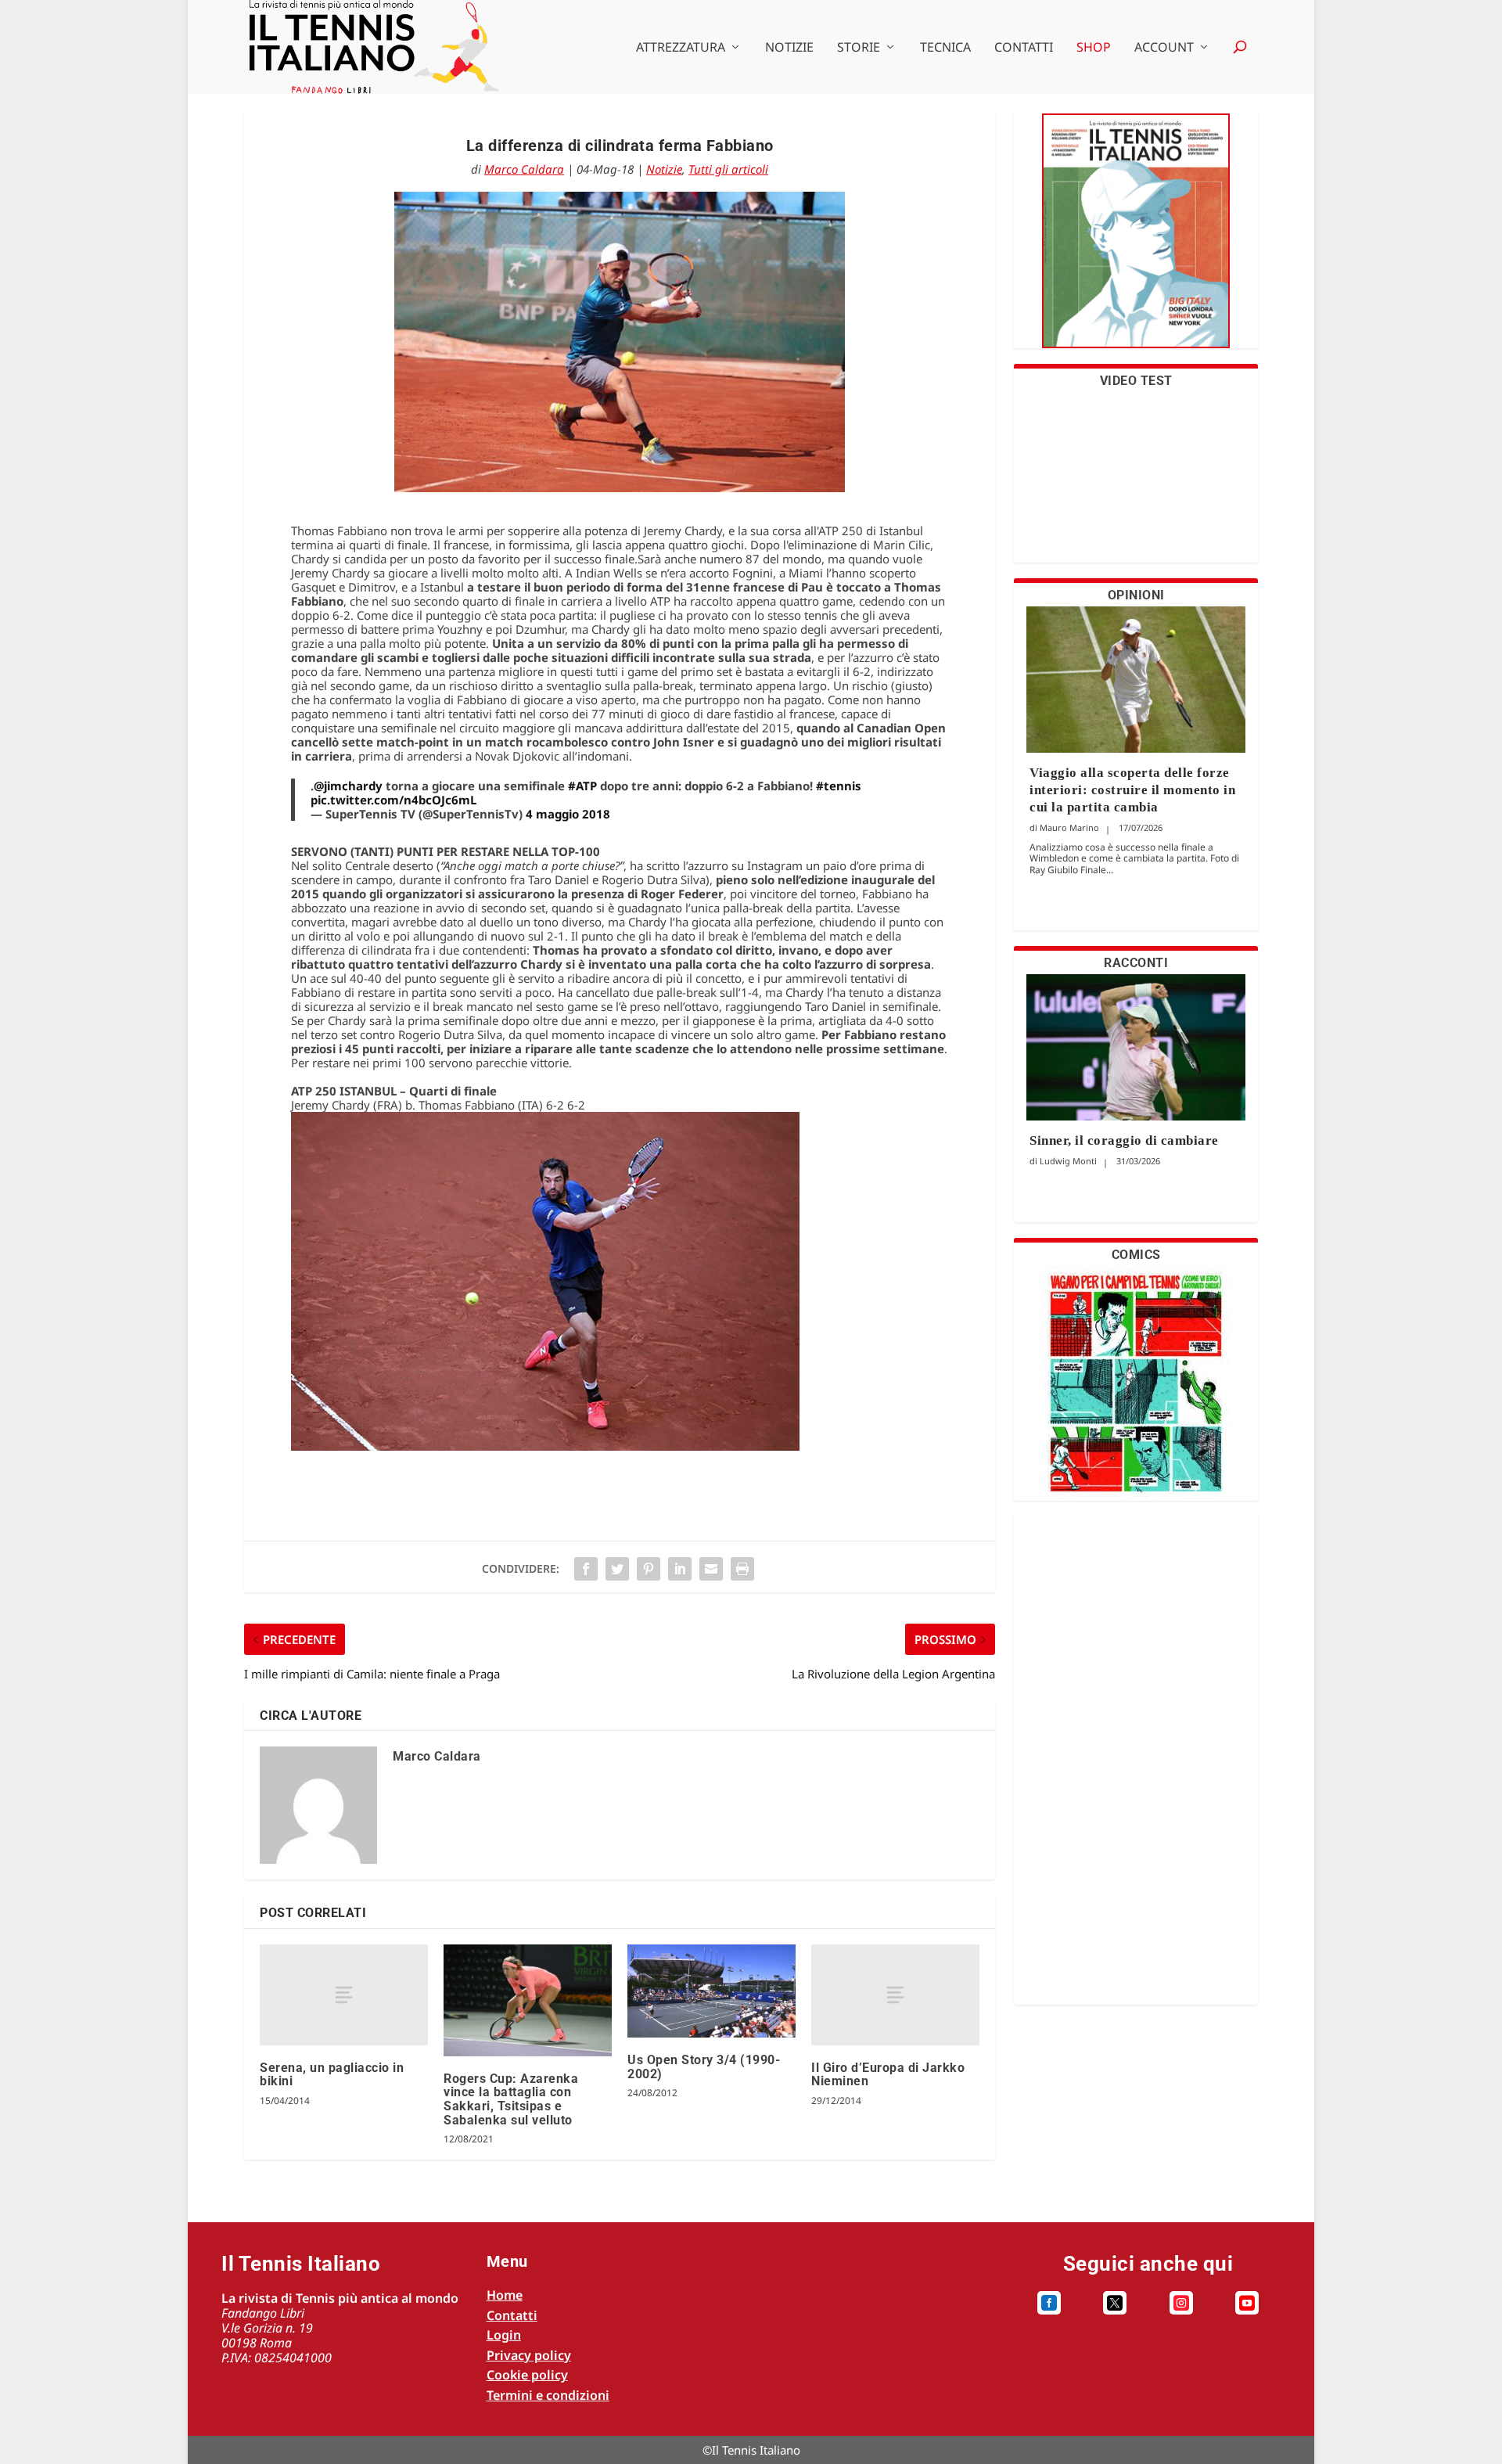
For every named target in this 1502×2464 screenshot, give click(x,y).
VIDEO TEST (1136, 381)
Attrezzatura (681, 48)
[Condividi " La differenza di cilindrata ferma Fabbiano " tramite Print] (742, 1569)
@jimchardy (348, 786)
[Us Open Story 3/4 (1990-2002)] (711, 1991)
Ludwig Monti (1068, 1161)
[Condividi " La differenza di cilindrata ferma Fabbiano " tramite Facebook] (586, 1569)
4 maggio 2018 (568, 814)
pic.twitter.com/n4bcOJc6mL (393, 800)
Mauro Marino (1069, 827)
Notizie (789, 48)
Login (504, 2335)
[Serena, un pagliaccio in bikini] (344, 1995)
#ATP (582, 786)
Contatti (1024, 48)
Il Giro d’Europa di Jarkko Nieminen (888, 2075)
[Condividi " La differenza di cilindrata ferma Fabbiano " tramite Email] (711, 1569)
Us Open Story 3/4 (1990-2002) (704, 2067)
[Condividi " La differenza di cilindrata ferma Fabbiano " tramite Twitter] (617, 1569)
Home (505, 2295)
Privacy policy (529, 2355)
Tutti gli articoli (728, 169)
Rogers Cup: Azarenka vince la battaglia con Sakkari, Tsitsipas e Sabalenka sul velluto (511, 2099)
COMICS (1136, 1255)
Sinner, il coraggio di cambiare (1124, 1140)
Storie (859, 48)
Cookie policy (527, 2375)
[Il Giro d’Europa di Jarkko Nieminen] (895, 1995)
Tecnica (945, 48)
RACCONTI (1136, 963)
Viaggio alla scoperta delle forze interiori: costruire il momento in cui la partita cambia (1132, 790)
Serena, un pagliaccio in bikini (332, 2075)
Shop (1094, 48)
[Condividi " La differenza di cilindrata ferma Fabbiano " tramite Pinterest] (649, 1569)
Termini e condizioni (548, 2395)
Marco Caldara (524, 169)
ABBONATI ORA (1136, 241)
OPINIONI (1136, 595)
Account (1164, 48)
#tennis (839, 786)
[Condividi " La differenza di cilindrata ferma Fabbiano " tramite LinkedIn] (680, 1569)
